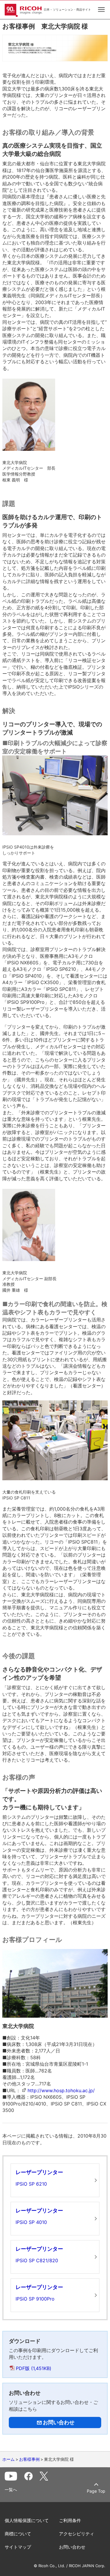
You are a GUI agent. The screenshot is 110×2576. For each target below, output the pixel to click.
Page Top (96, 2491)
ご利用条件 (70, 2520)
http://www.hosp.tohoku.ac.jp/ (61, 2090)
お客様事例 (29, 2459)
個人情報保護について (27, 2520)
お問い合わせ (72, 2547)
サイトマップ (18, 2547)
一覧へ (11, 2490)
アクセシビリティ (77, 2534)
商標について (18, 2534)
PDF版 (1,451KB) (34, 2368)
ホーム (9, 2459)
